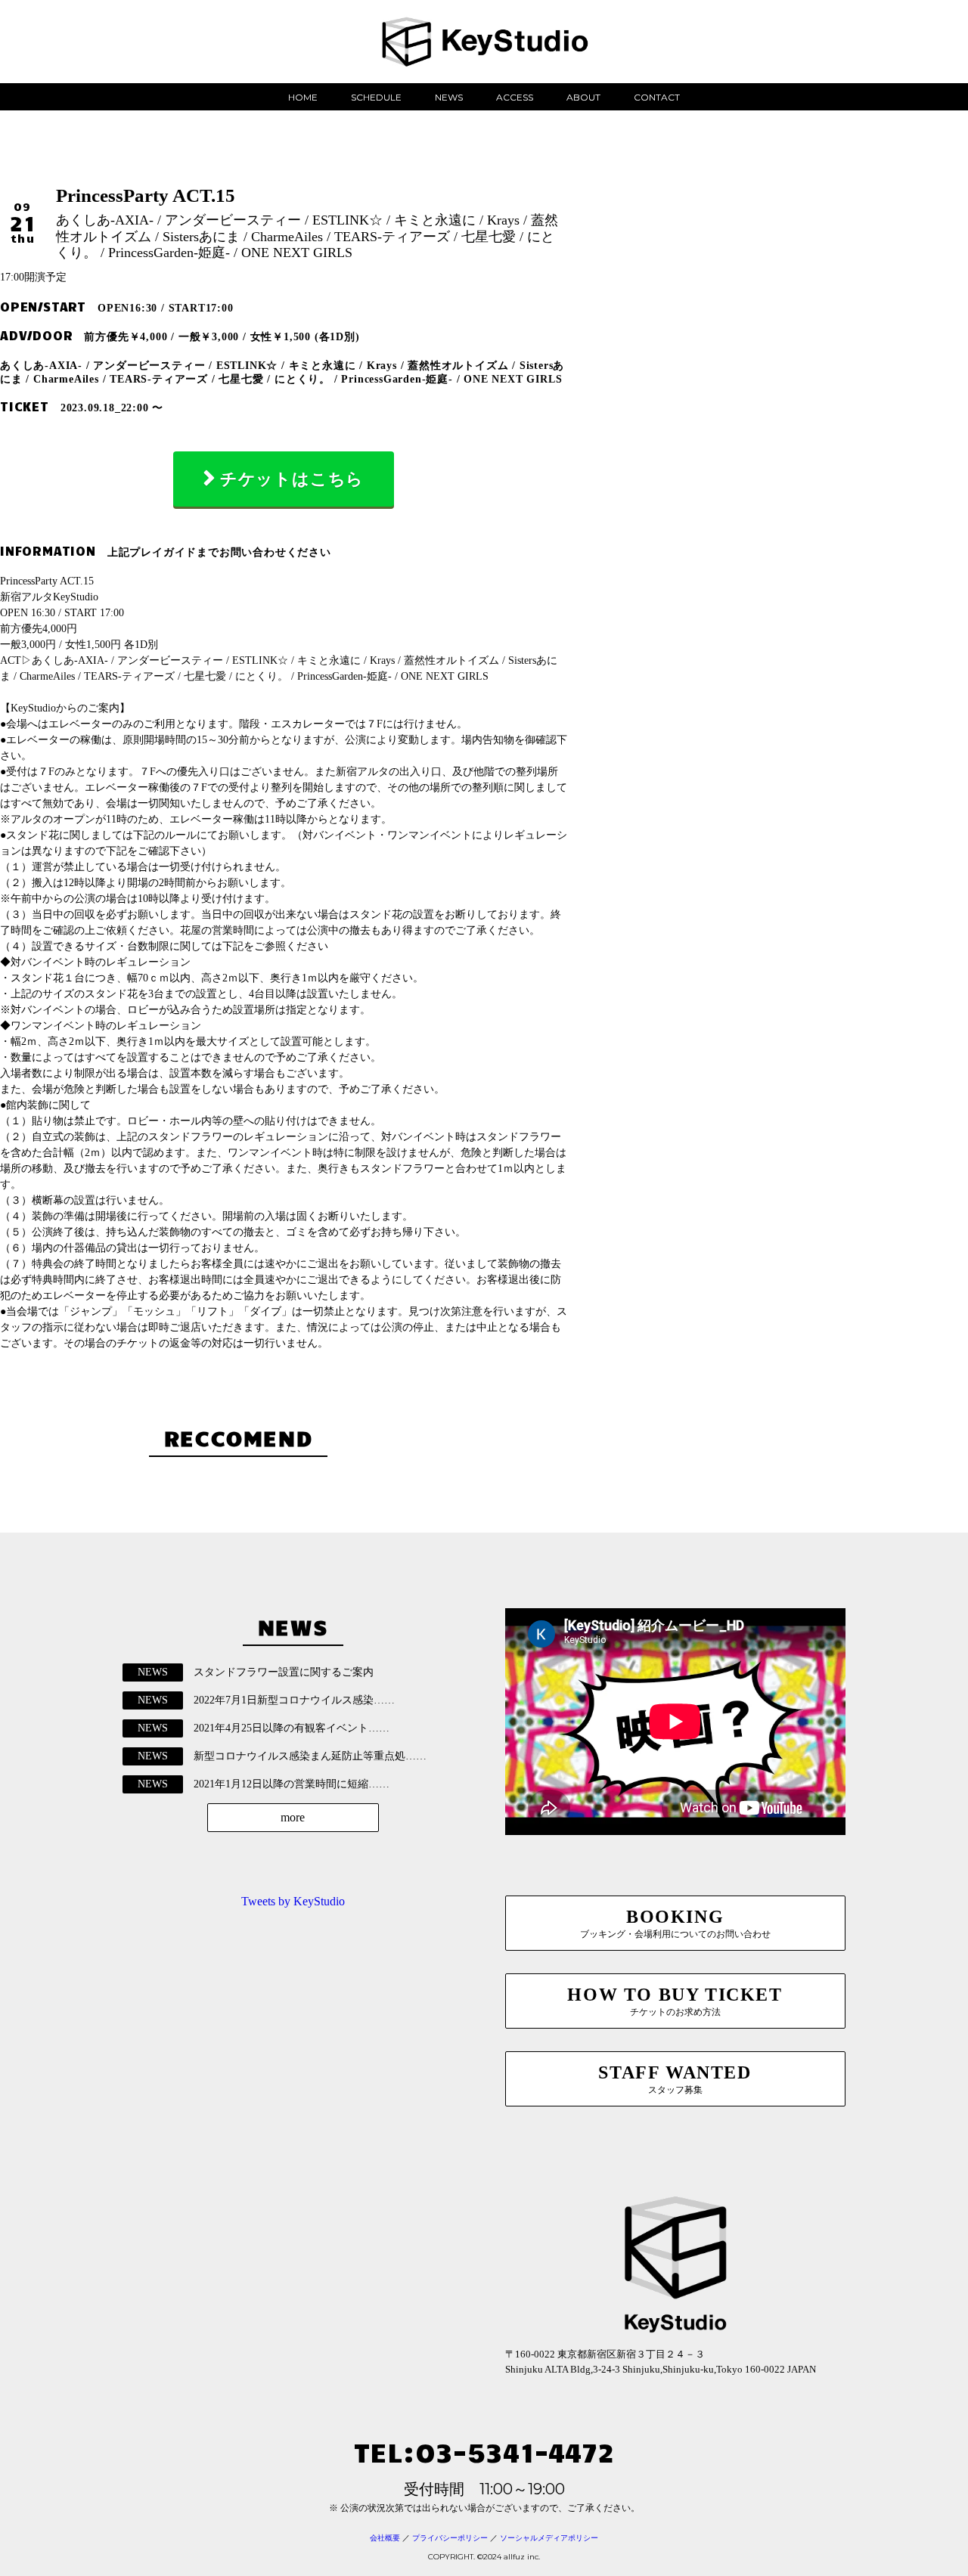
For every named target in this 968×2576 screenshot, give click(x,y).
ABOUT (583, 97)
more (293, 1817)
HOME (303, 97)
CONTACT (657, 97)
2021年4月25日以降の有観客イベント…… (292, 1728)
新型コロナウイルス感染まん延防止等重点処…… (310, 1756)
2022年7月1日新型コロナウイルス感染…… (294, 1700)
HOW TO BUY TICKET (675, 2001)
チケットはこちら (292, 479)
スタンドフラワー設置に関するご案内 (284, 1672)
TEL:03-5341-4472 (484, 2451)
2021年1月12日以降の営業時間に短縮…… (292, 1784)
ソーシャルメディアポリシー (549, 2538)
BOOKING (675, 1923)
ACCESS (515, 97)
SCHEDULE (376, 97)
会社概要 (385, 2538)
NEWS (449, 97)
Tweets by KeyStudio (293, 1901)
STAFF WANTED (675, 2079)
